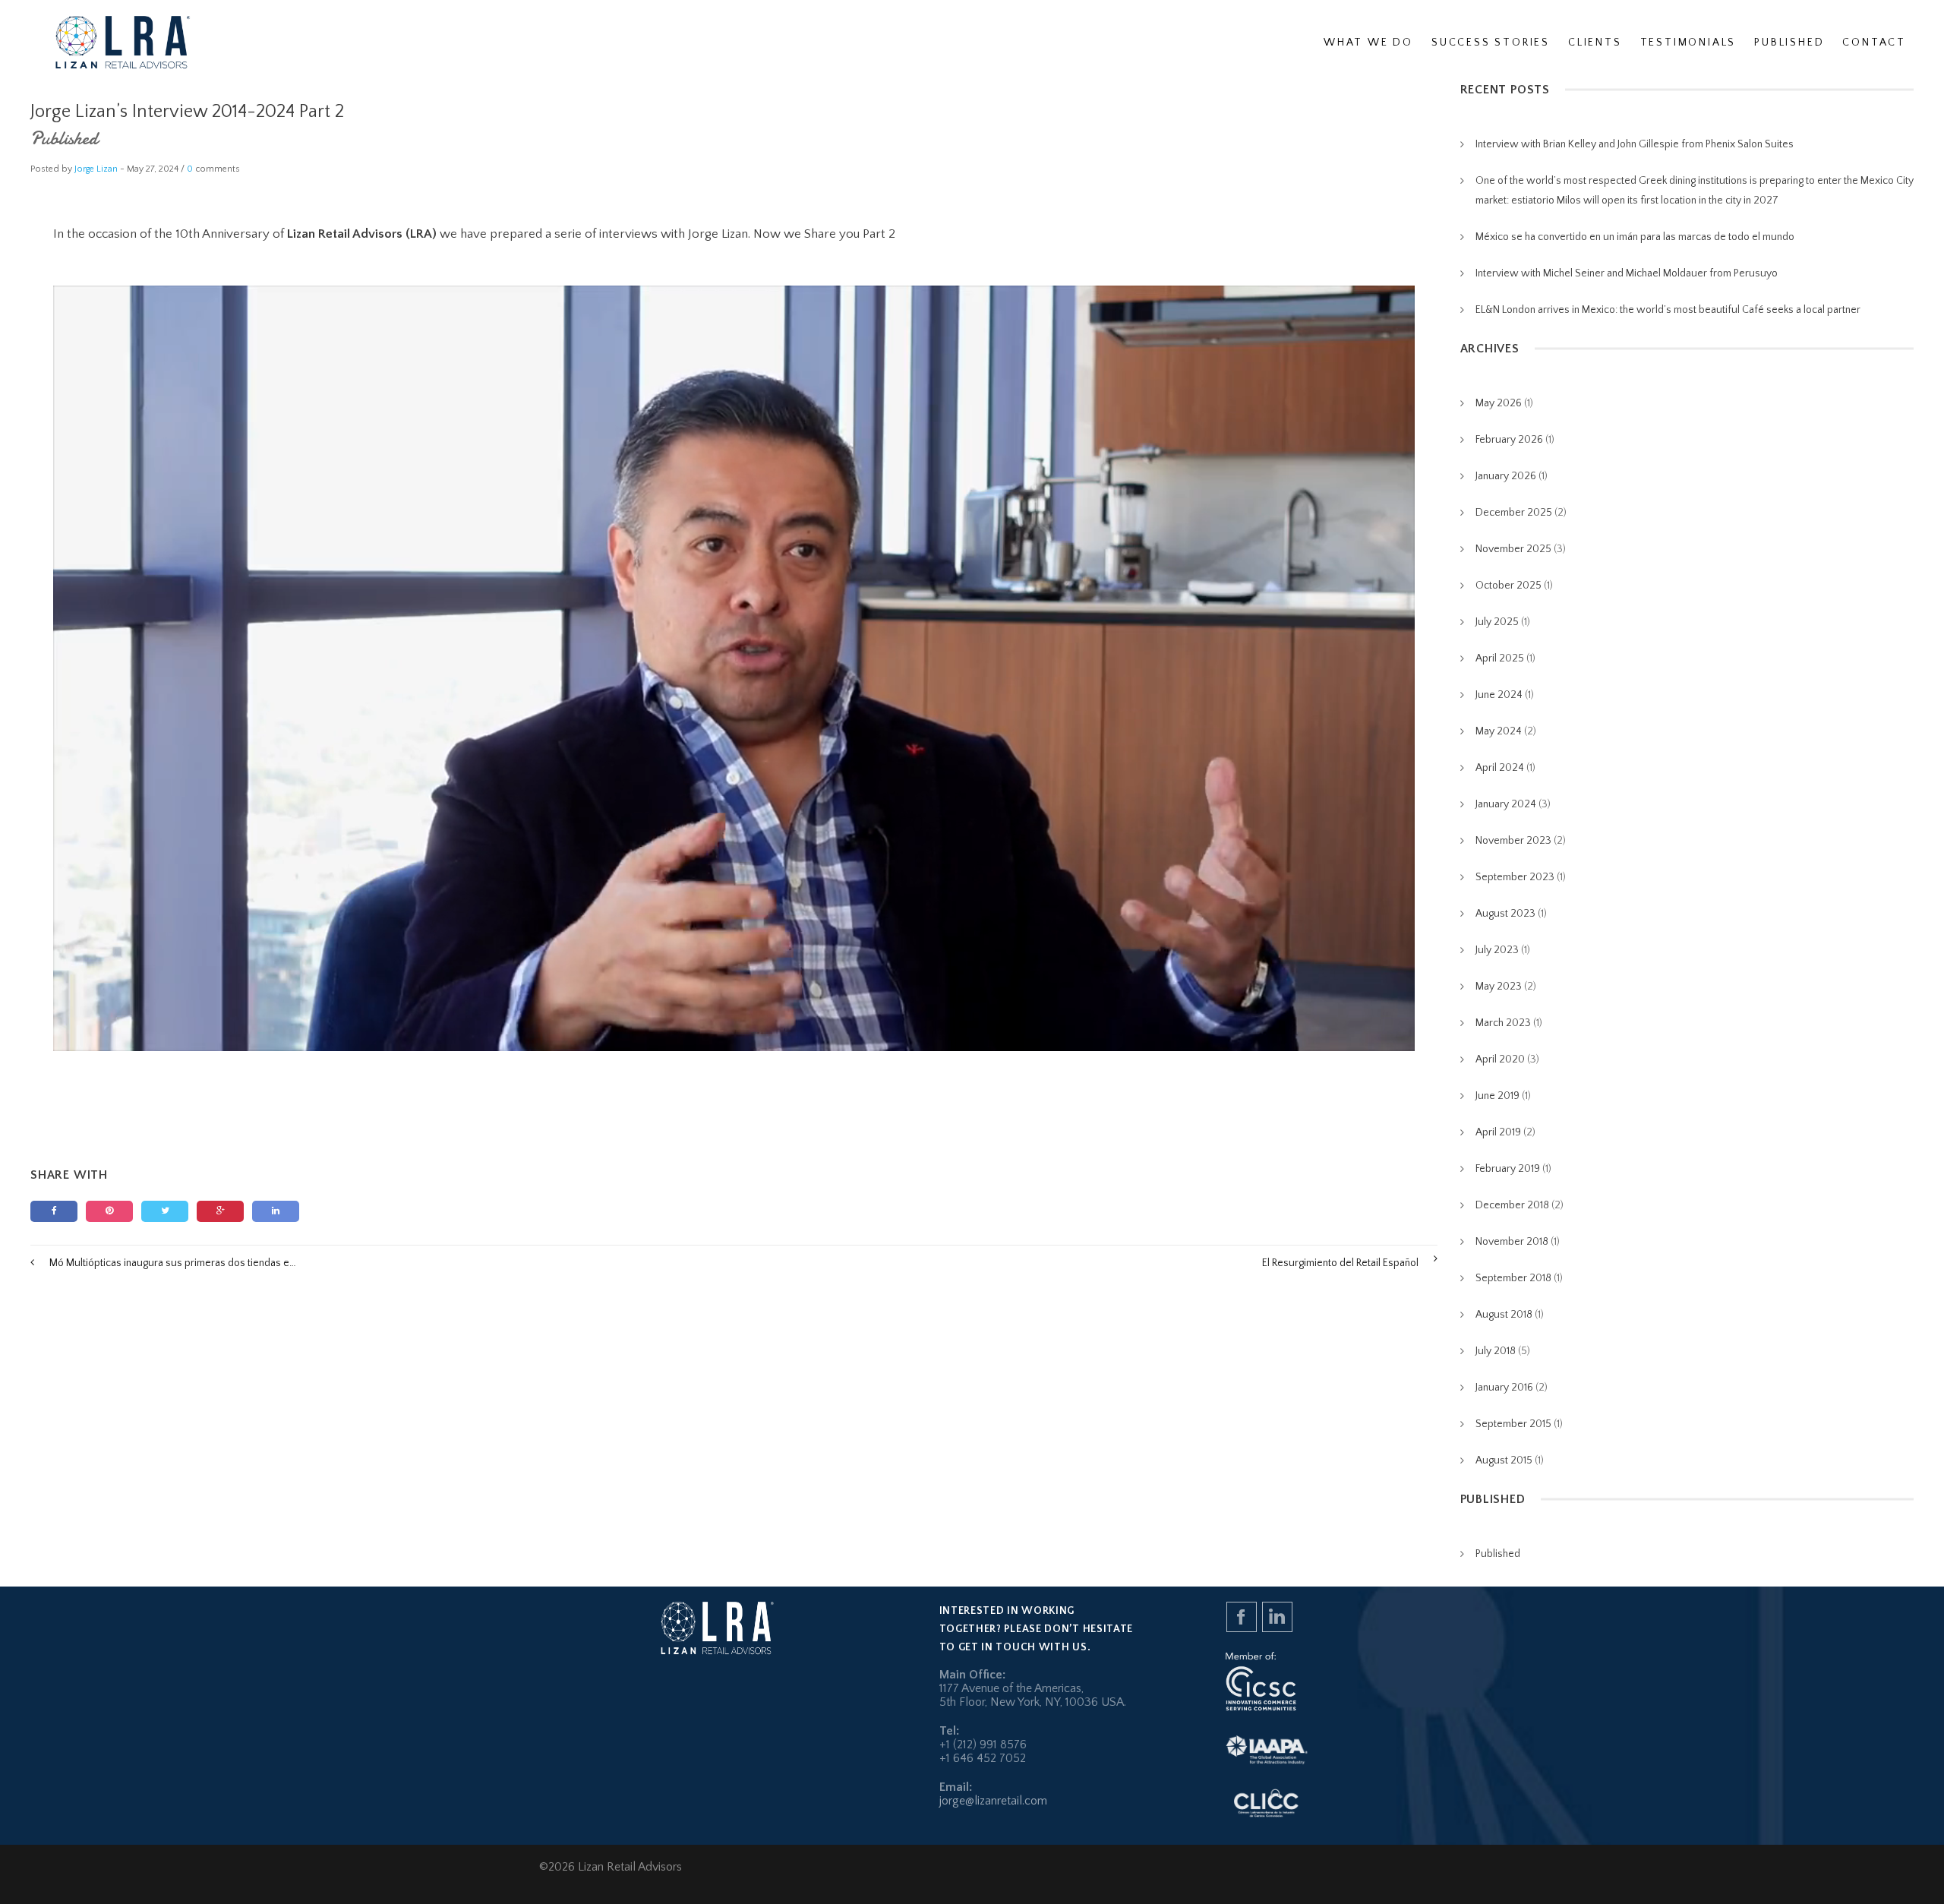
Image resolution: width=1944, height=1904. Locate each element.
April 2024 (1500, 768)
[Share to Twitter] (165, 1211)
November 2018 (1512, 1242)
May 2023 (1499, 987)
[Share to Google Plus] (220, 1211)
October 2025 (1508, 586)
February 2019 (1508, 1169)
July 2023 (1497, 950)
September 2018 (1513, 1278)
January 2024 (1506, 804)
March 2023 (1503, 1023)
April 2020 (1500, 1059)
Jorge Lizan (96, 169)
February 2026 (1509, 440)
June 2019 (1497, 1096)
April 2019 (1498, 1132)
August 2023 (1505, 914)
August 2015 (1504, 1460)
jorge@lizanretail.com (993, 1801)
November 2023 (1513, 841)
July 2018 (1496, 1351)
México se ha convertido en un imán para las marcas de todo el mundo (1635, 237)
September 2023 (1515, 877)
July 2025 (1497, 622)
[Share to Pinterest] (109, 1211)
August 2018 (1504, 1315)
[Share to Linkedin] (276, 1211)
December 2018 (1512, 1205)
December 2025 (1514, 513)
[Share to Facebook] (54, 1211)
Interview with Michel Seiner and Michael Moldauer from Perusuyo (1627, 273)
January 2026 (1506, 476)
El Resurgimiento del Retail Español (1340, 1263)
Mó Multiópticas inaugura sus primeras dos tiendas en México (173, 1263)
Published (64, 139)
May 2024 (1499, 731)
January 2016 (1504, 1388)
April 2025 (1500, 658)
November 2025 (1513, 549)
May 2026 (1499, 403)
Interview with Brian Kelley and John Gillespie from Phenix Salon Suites (1635, 144)
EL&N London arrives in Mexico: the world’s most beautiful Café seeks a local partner (1668, 310)
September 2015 (1513, 1424)
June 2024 (1499, 695)
